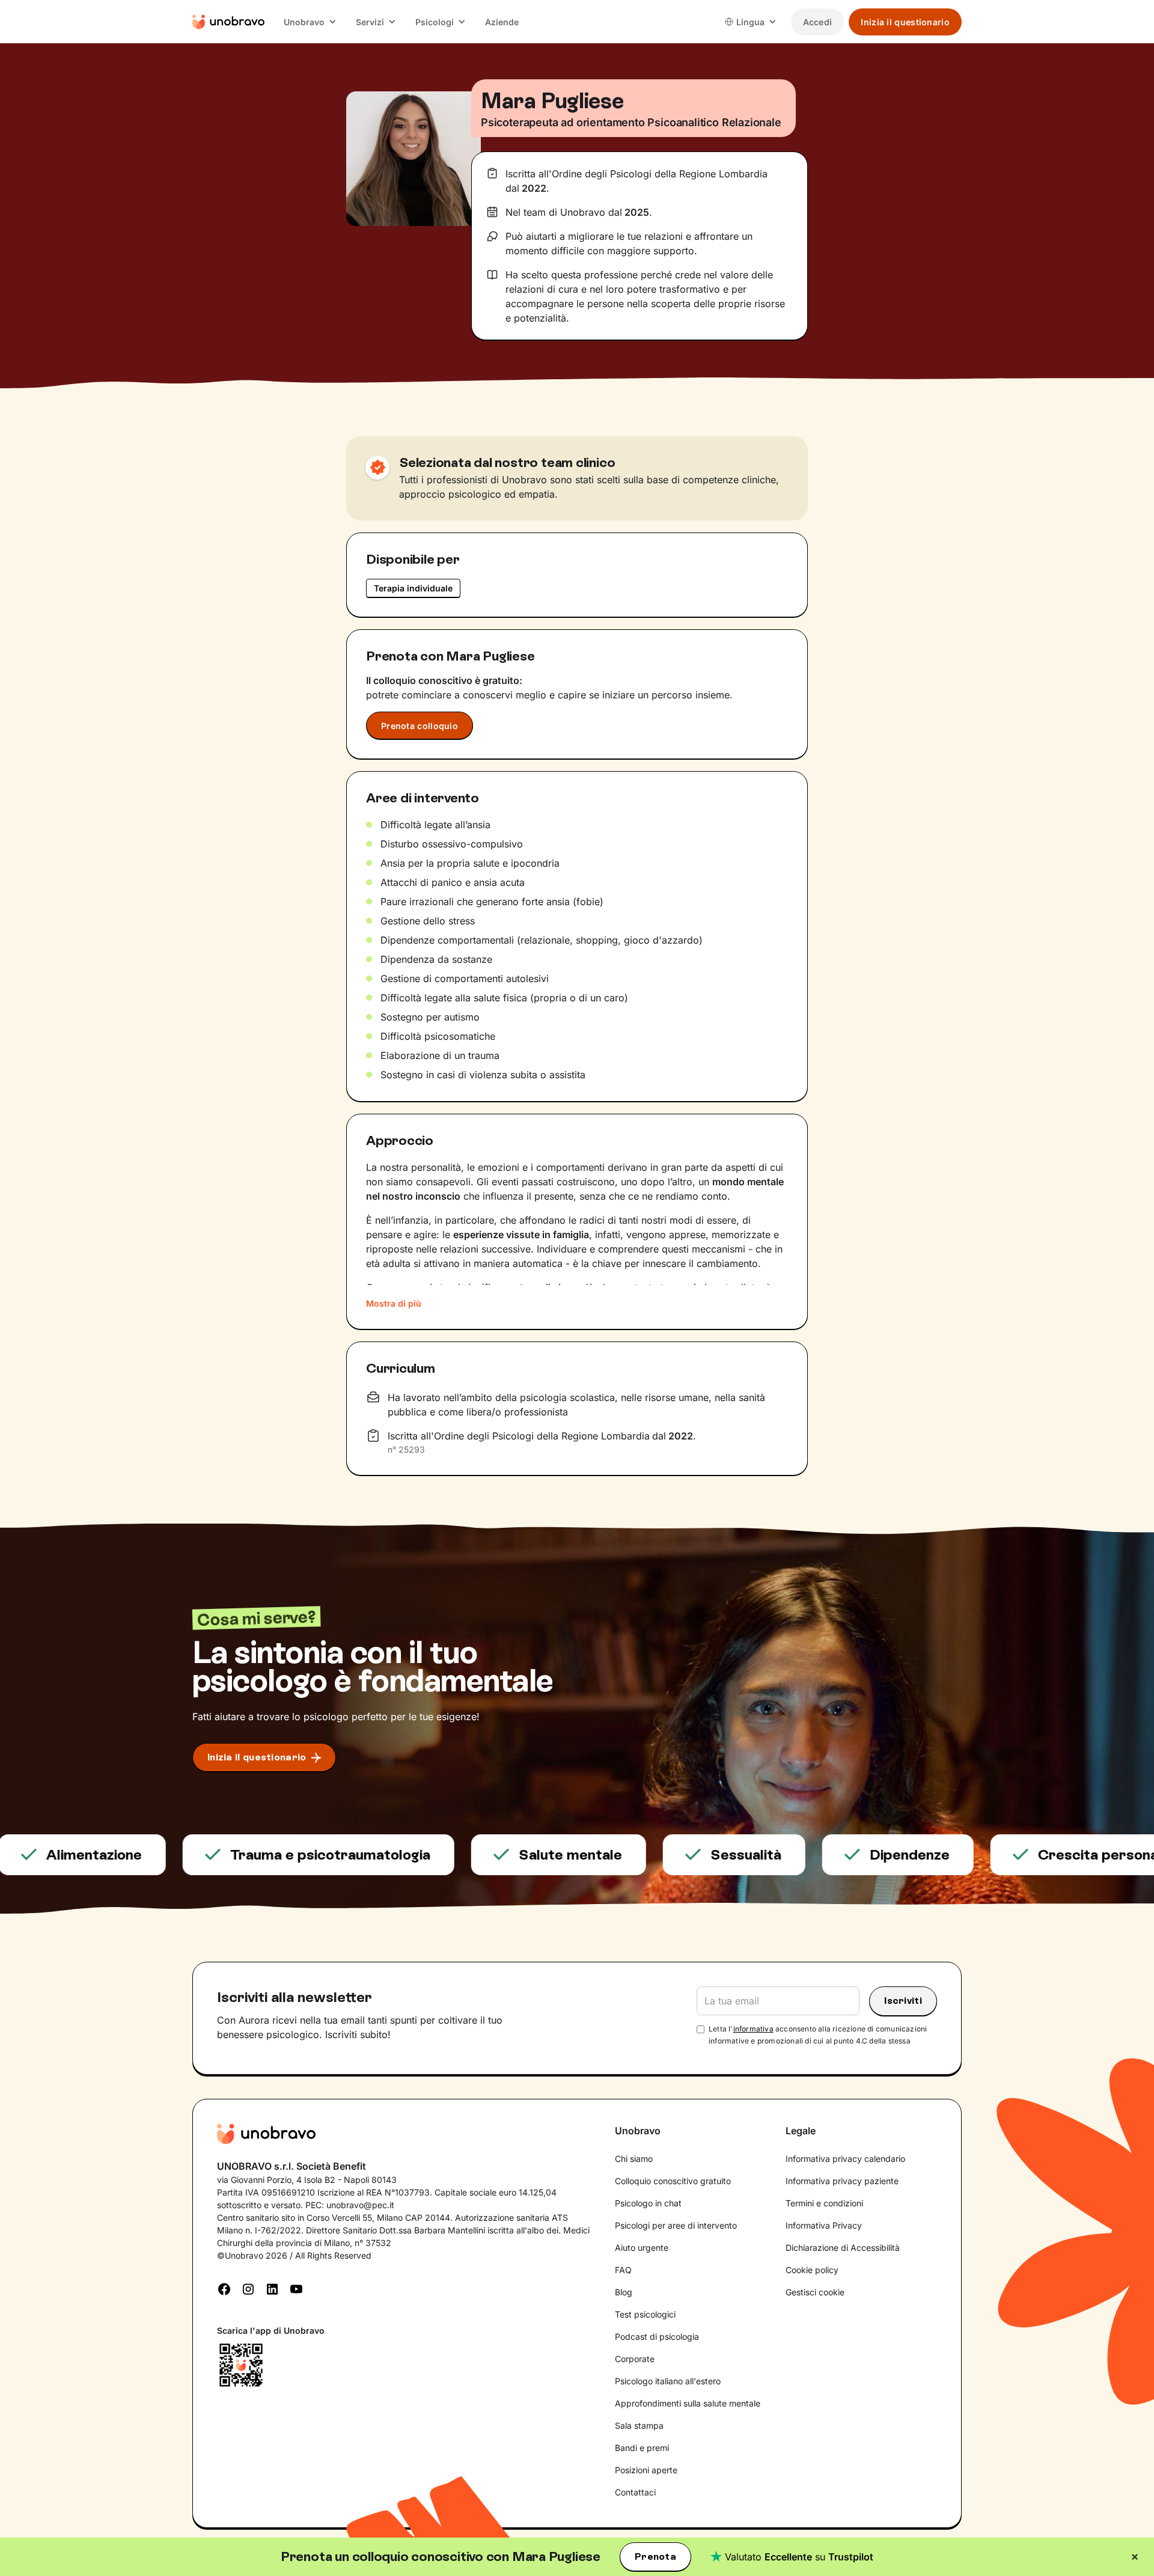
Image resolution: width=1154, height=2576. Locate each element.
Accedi (818, 22)
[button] (310, 22)
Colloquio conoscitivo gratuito (673, 2181)
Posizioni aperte (646, 2470)
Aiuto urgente (642, 2248)
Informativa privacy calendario (845, 2159)
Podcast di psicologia (657, 2336)
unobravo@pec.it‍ (360, 2205)
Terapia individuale (413, 588)
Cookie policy (812, 2270)
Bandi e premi (642, 2448)
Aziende (502, 22)
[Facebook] (224, 2288)
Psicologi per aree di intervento (676, 2225)
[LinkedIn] (272, 2288)
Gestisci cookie (815, 2292)
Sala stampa (639, 2425)
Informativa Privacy (824, 2225)
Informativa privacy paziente (842, 2181)
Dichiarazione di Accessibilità (843, 2248)
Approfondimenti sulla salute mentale (688, 2403)
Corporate (635, 2359)
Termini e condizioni (824, 2203)
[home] (228, 22)
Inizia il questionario (905, 22)
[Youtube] (296, 2288)
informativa (753, 2029)
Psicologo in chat (648, 2203)
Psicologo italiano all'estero (668, 2381)
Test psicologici (645, 2314)
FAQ (623, 2270)
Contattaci (635, 2492)
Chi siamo (634, 2159)
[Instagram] (248, 2288)
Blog (624, 2292)
